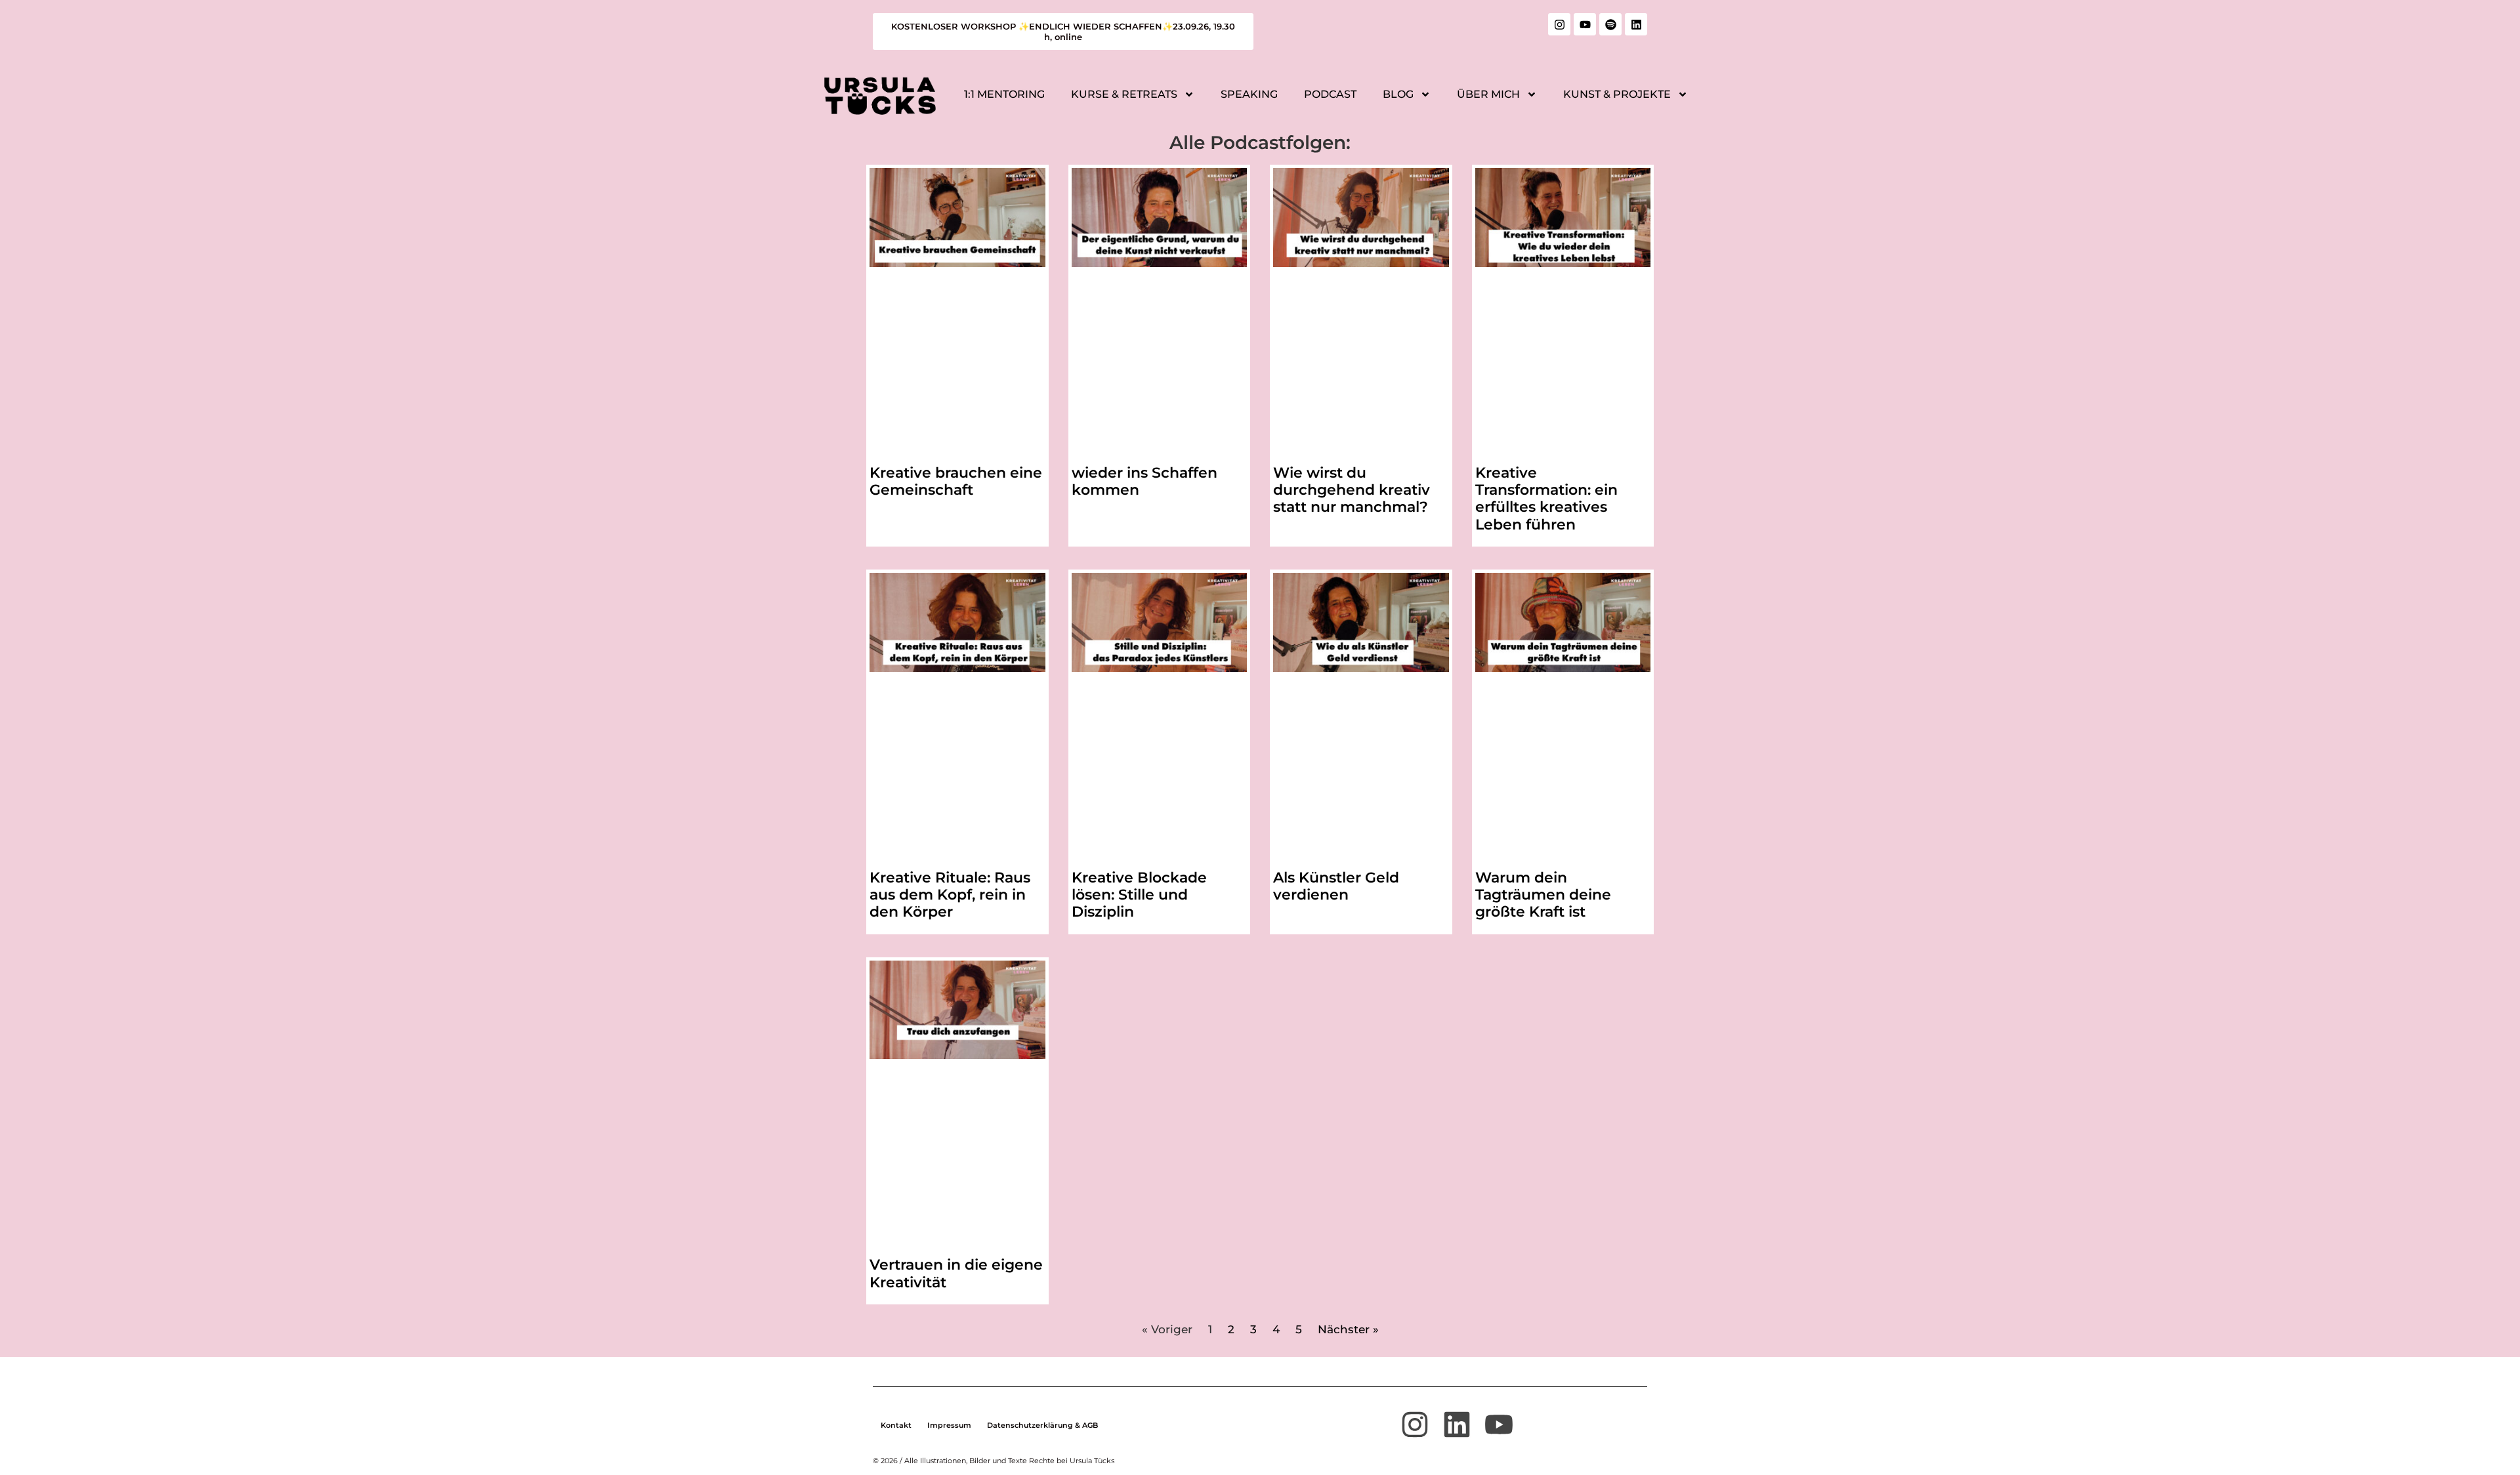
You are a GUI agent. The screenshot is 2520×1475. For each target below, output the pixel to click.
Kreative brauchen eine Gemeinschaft (956, 481)
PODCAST (1330, 94)
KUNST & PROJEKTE (1617, 94)
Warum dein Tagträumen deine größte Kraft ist (1543, 895)
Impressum (949, 1425)
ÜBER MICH (1488, 94)
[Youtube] (1585, 24)
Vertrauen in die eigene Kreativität (956, 1273)
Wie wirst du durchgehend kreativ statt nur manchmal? (1352, 490)
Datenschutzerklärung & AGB (1042, 1425)
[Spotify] (1610, 24)
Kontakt (896, 1425)
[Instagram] (1559, 24)
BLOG (1398, 94)
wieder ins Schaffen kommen (1144, 481)
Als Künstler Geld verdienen (1336, 886)
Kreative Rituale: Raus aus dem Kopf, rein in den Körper (950, 895)
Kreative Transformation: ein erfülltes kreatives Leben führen (1546, 499)
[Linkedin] (1636, 24)
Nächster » (1348, 1329)
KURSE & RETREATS (1124, 94)
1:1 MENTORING (1004, 94)
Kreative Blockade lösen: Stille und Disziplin (1139, 895)
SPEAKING (1249, 94)
